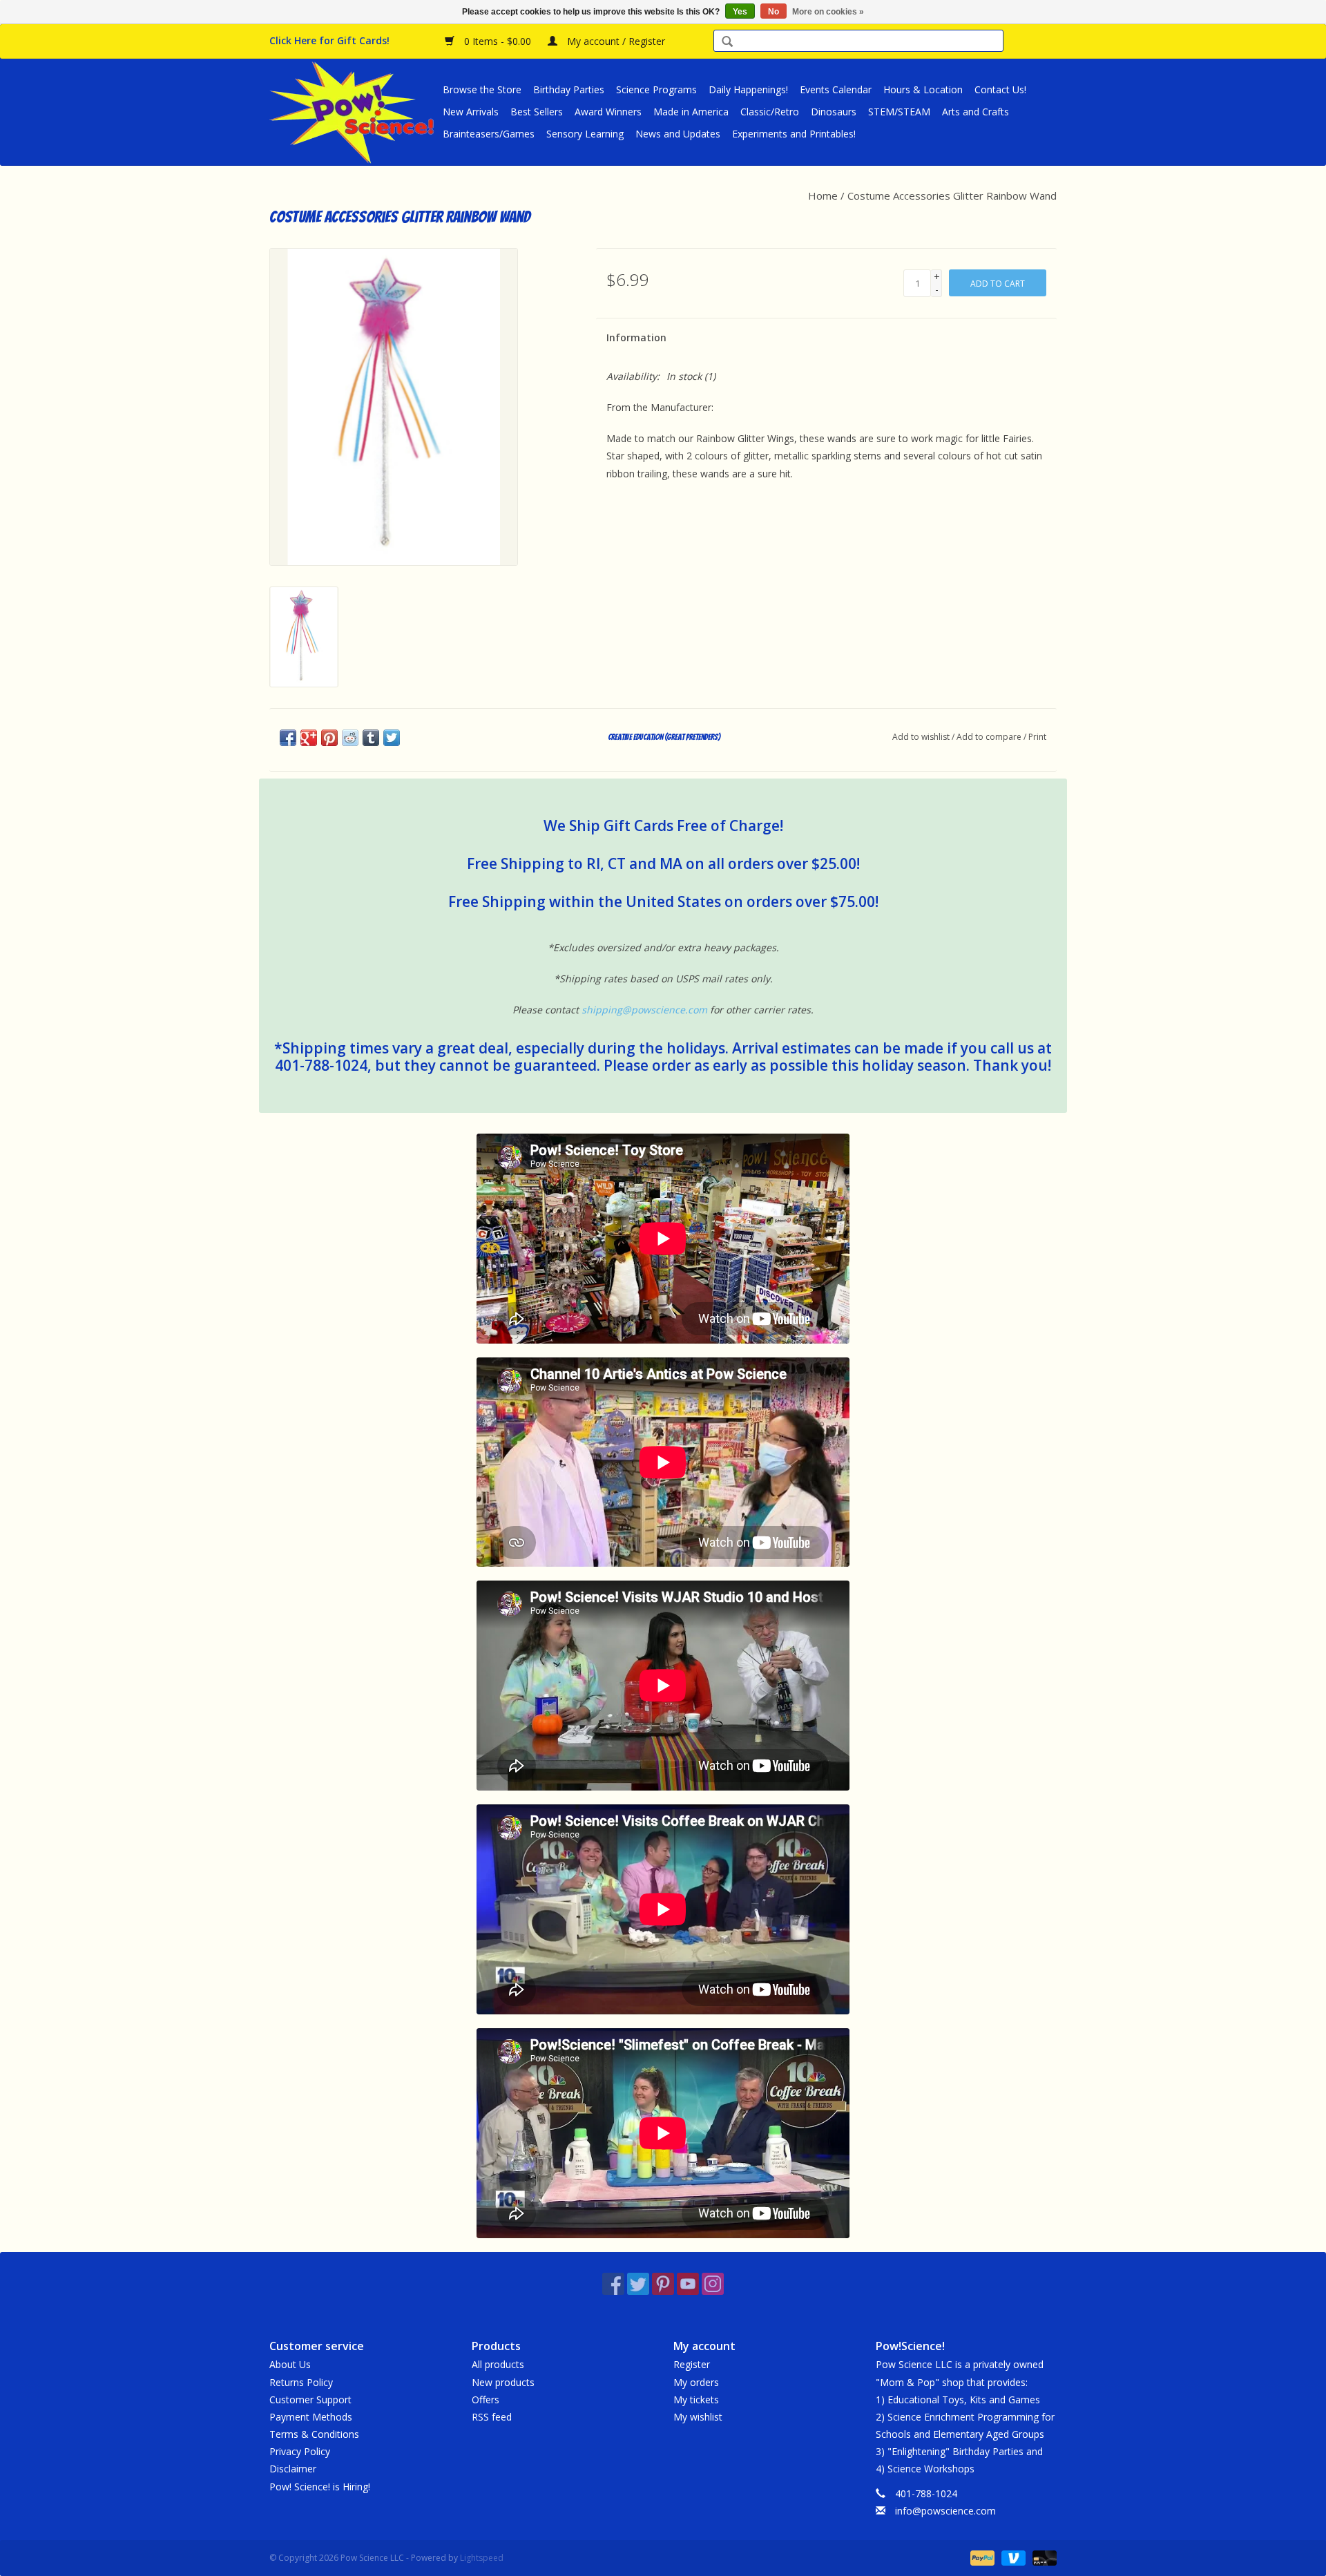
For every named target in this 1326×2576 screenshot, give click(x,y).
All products (498, 2364)
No (773, 12)
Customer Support (310, 2400)
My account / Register (615, 41)
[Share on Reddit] (350, 738)
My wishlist (698, 2417)
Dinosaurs (834, 112)
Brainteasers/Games (489, 134)
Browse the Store (482, 89)
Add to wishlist (921, 737)
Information (636, 337)
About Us (290, 2364)
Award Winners (608, 112)
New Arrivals (471, 112)
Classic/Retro (770, 112)
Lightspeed (482, 2558)
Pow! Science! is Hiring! (320, 2487)
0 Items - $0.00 (498, 41)
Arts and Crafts (976, 112)
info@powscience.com (945, 2511)
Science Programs (656, 89)
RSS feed (492, 2417)
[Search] (727, 42)
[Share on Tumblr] (371, 738)
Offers (486, 2400)
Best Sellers (537, 112)
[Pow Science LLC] (354, 112)
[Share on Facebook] (288, 738)
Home (823, 195)
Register (692, 2364)
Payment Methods (311, 2417)
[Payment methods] (981, 2557)
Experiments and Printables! (794, 134)
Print (1037, 737)
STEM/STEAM (899, 112)
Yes (740, 12)
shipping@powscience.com (644, 1010)
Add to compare (990, 737)
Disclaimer (293, 2469)
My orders (696, 2382)
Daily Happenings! (748, 89)
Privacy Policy (300, 2451)
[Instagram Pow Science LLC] (713, 2284)
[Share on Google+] (309, 738)
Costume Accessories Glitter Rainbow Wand (952, 195)
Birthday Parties (569, 89)
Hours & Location (923, 89)
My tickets (696, 2400)
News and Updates (678, 134)
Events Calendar (836, 89)
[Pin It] (329, 738)
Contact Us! (1000, 89)
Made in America (691, 112)
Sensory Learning (585, 134)
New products (503, 2382)
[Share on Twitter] (392, 738)
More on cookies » (828, 12)
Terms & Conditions (314, 2434)
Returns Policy (301, 2382)
